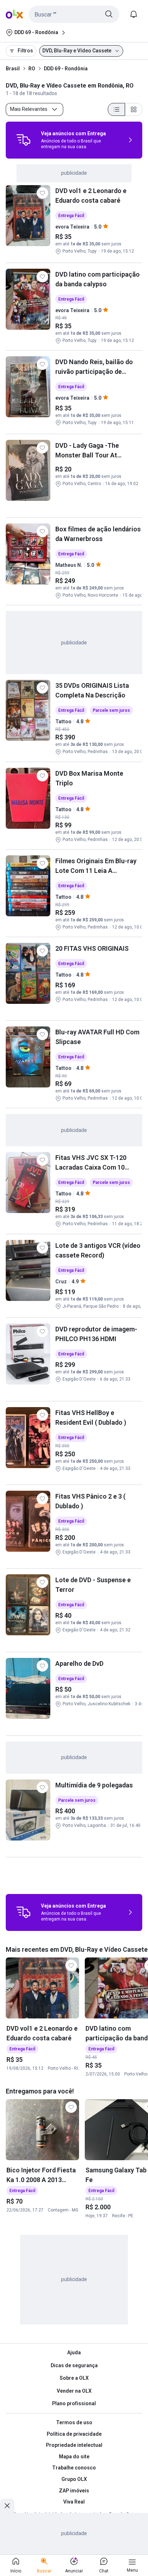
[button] (74, 14)
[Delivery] (23, 140)
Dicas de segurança (74, 2365)
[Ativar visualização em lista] (116, 109)
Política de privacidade (74, 2434)
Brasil (13, 69)
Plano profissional (74, 2403)
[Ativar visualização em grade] (134, 109)
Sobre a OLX (74, 2378)
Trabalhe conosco (74, 2468)
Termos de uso (74, 2422)
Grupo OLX (74, 2479)
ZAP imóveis (74, 2491)
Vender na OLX (74, 2391)
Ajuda (74, 2352)
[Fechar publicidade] (7, 2506)
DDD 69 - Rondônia (66, 69)
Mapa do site (74, 2457)
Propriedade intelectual (74, 2445)
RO (32, 69)
